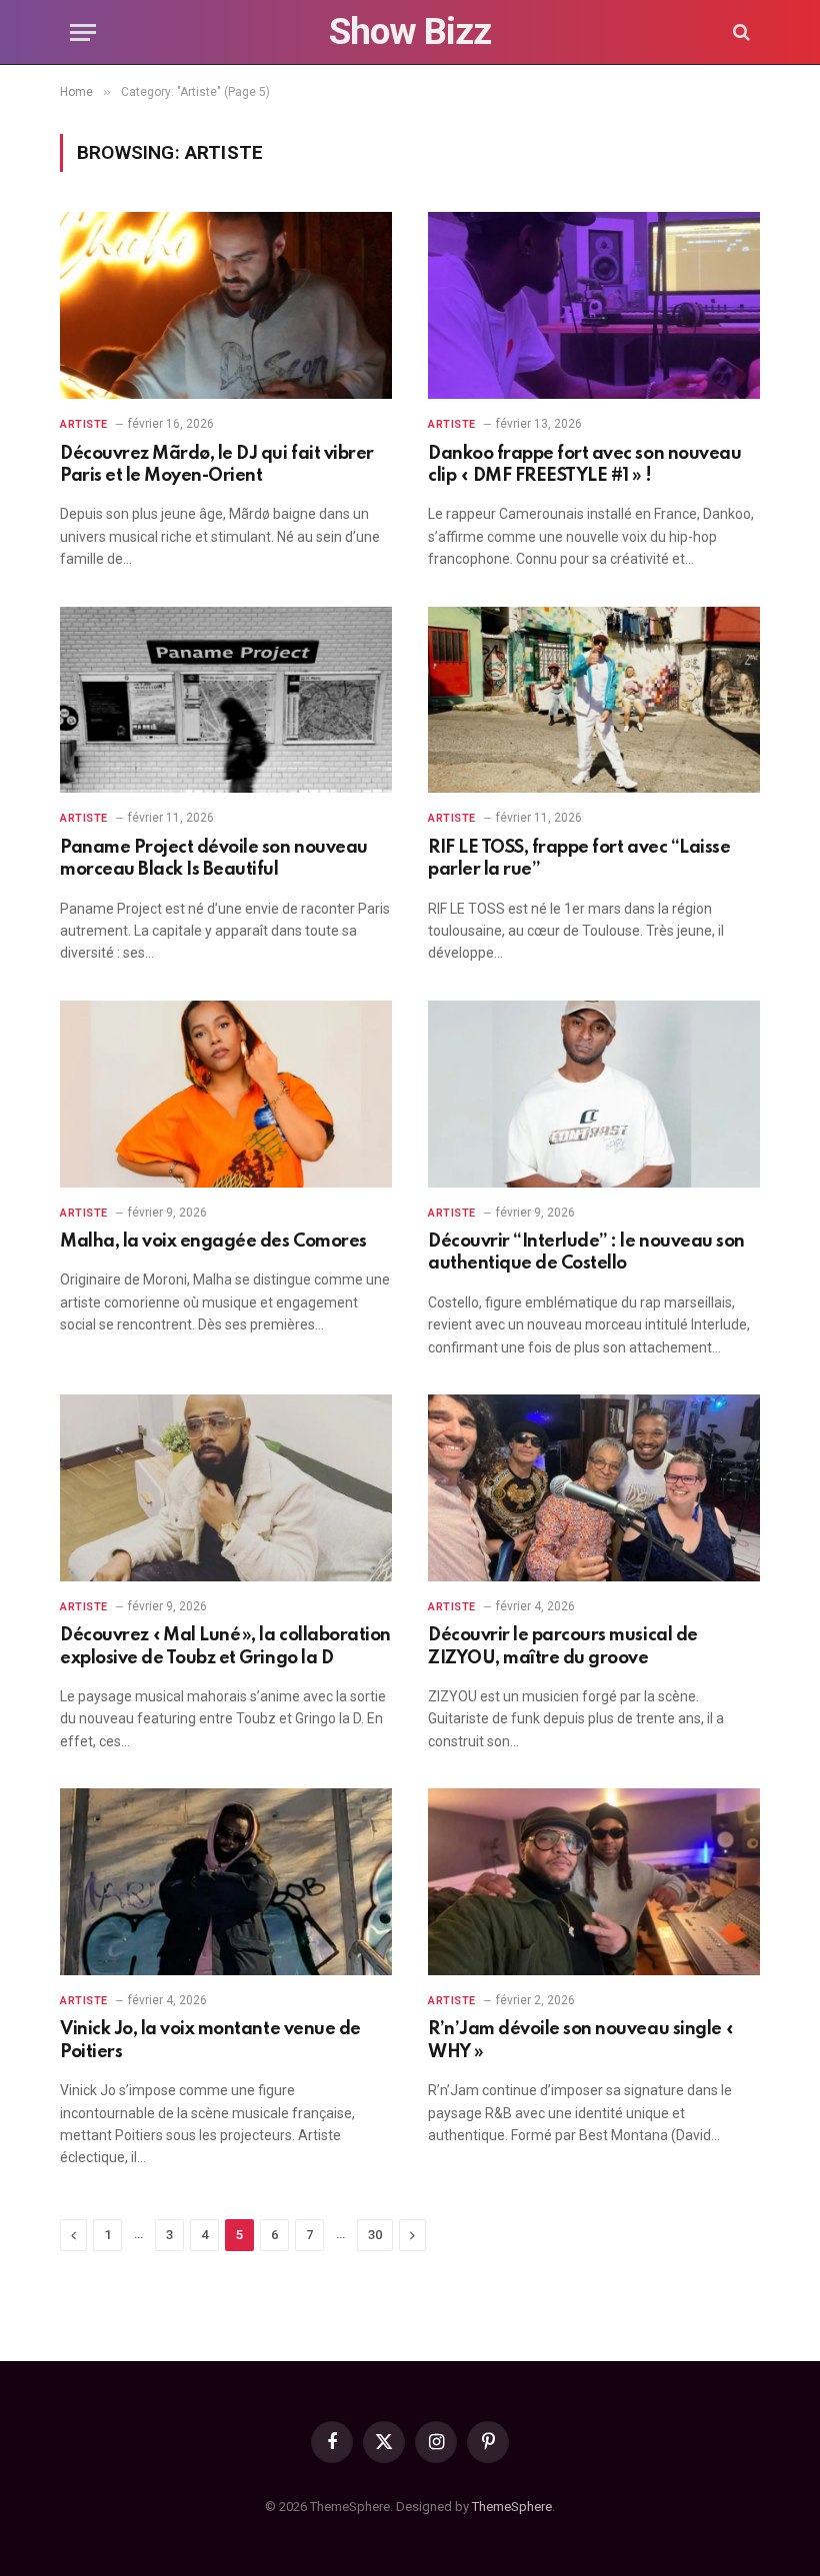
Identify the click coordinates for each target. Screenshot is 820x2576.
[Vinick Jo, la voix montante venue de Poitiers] (226, 1882)
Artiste (84, 424)
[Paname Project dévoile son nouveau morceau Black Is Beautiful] (226, 700)
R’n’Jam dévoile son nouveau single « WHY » (581, 2040)
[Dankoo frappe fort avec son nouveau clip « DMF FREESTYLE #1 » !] (594, 305)
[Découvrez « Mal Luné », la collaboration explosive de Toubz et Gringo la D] (226, 1488)
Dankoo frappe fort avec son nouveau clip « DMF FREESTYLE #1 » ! (584, 465)
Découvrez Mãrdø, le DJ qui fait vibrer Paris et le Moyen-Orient (217, 465)
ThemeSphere (512, 2507)
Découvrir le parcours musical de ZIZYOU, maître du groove (563, 1646)
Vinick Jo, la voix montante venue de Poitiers (210, 2040)
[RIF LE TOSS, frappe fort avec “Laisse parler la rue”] (594, 700)
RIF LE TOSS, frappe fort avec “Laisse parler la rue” (579, 859)
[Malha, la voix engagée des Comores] (226, 1094)
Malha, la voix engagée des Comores (213, 1242)
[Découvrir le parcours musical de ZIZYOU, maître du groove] (594, 1488)
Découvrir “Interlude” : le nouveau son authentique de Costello (586, 1253)
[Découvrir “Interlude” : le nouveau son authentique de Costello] (594, 1094)
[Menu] (83, 32)
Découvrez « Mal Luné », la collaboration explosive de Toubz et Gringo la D (225, 1646)
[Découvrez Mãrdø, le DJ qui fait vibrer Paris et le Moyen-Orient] (226, 305)
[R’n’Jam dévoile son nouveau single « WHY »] (594, 1882)
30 (375, 2235)
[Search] (739, 32)
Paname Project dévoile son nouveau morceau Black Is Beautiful (214, 859)
